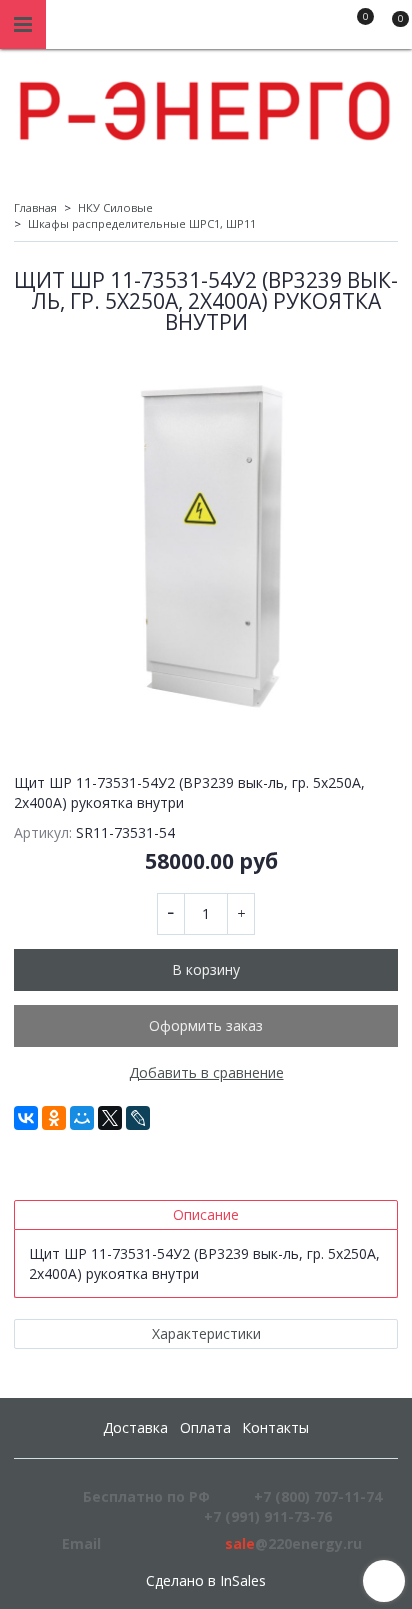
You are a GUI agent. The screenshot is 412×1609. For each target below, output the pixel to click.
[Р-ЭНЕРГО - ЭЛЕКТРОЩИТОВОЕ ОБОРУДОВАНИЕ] (206, 105)
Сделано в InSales (206, 1581)
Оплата (205, 1427)
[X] (110, 1118)
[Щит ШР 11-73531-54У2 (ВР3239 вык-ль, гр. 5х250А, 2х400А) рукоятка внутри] (206, 546)
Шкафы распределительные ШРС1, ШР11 (142, 223)
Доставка (135, 1427)
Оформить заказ (206, 1025)
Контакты (275, 1427)
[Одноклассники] (54, 1118)
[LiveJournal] (138, 1118)
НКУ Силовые (115, 207)
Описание (206, 1214)
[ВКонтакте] (26, 1118)
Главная (35, 207)
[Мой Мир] (82, 1118)
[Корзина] (391, 28)
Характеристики (206, 1333)
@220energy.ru (293, 1543)
